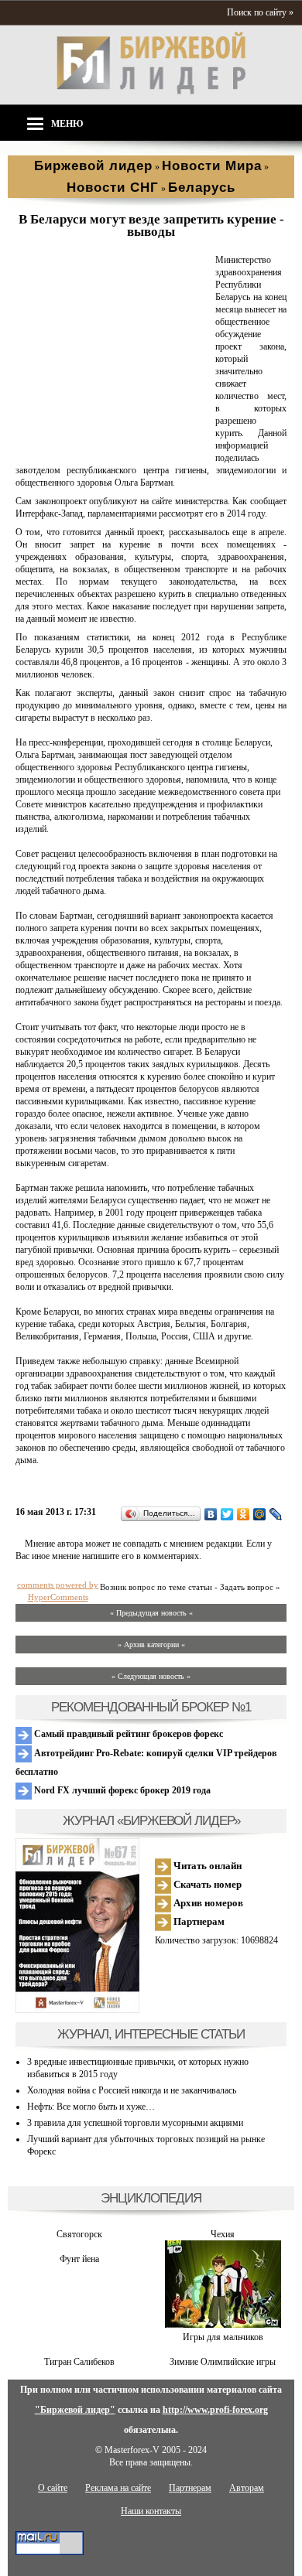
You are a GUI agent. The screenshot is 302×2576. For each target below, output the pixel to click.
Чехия (223, 2234)
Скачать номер (206, 1884)
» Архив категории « (151, 1645)
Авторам (247, 2488)
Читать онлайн (206, 1866)
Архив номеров (207, 1903)
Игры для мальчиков (223, 2337)
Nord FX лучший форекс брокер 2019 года (121, 1790)
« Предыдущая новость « (151, 1613)
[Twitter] (227, 1514)
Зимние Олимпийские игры (223, 2362)
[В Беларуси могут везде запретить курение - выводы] (112, 446)
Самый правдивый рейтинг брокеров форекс (127, 1734)
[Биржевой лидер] (151, 91)
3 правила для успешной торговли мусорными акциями (135, 2123)
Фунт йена (79, 2259)
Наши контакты (151, 2511)
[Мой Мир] (260, 1514)
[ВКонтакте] (211, 1514)
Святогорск (79, 2234)
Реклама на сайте (118, 2488)
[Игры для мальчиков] (223, 2325)
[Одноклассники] (244, 1514)
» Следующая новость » (151, 1676)
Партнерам (198, 1921)
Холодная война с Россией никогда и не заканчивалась (132, 2090)
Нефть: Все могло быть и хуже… (91, 2107)
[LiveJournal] (276, 1514)
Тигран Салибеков (79, 2362)
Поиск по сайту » (260, 12)
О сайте (53, 2488)
